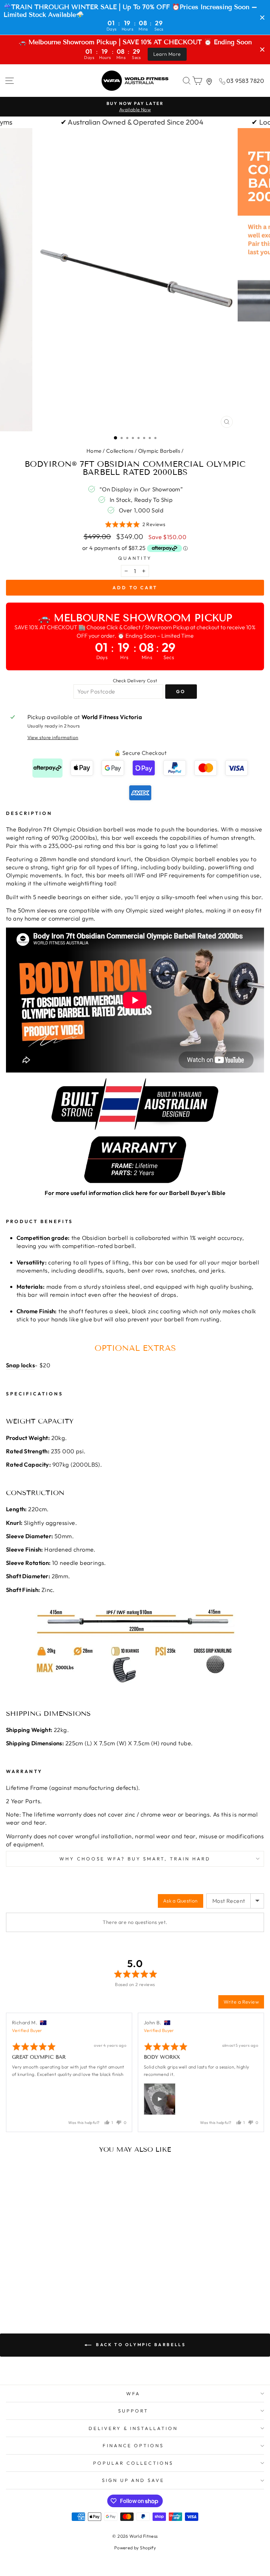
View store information (53, 737)
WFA (133, 2394)
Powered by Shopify (135, 2548)
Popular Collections (133, 2463)
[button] (135, 524)
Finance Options (133, 2445)
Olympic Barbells (159, 451)
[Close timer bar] (262, 18)
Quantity (135, 558)
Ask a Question (181, 1901)
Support (133, 2411)
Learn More (167, 54)
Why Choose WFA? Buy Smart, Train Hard (135, 1859)
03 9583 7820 (245, 81)
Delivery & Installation (133, 2428)
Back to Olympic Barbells (140, 2345)
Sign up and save (133, 2480)
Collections (120, 451)
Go (181, 691)
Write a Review (241, 2002)
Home (94, 451)
